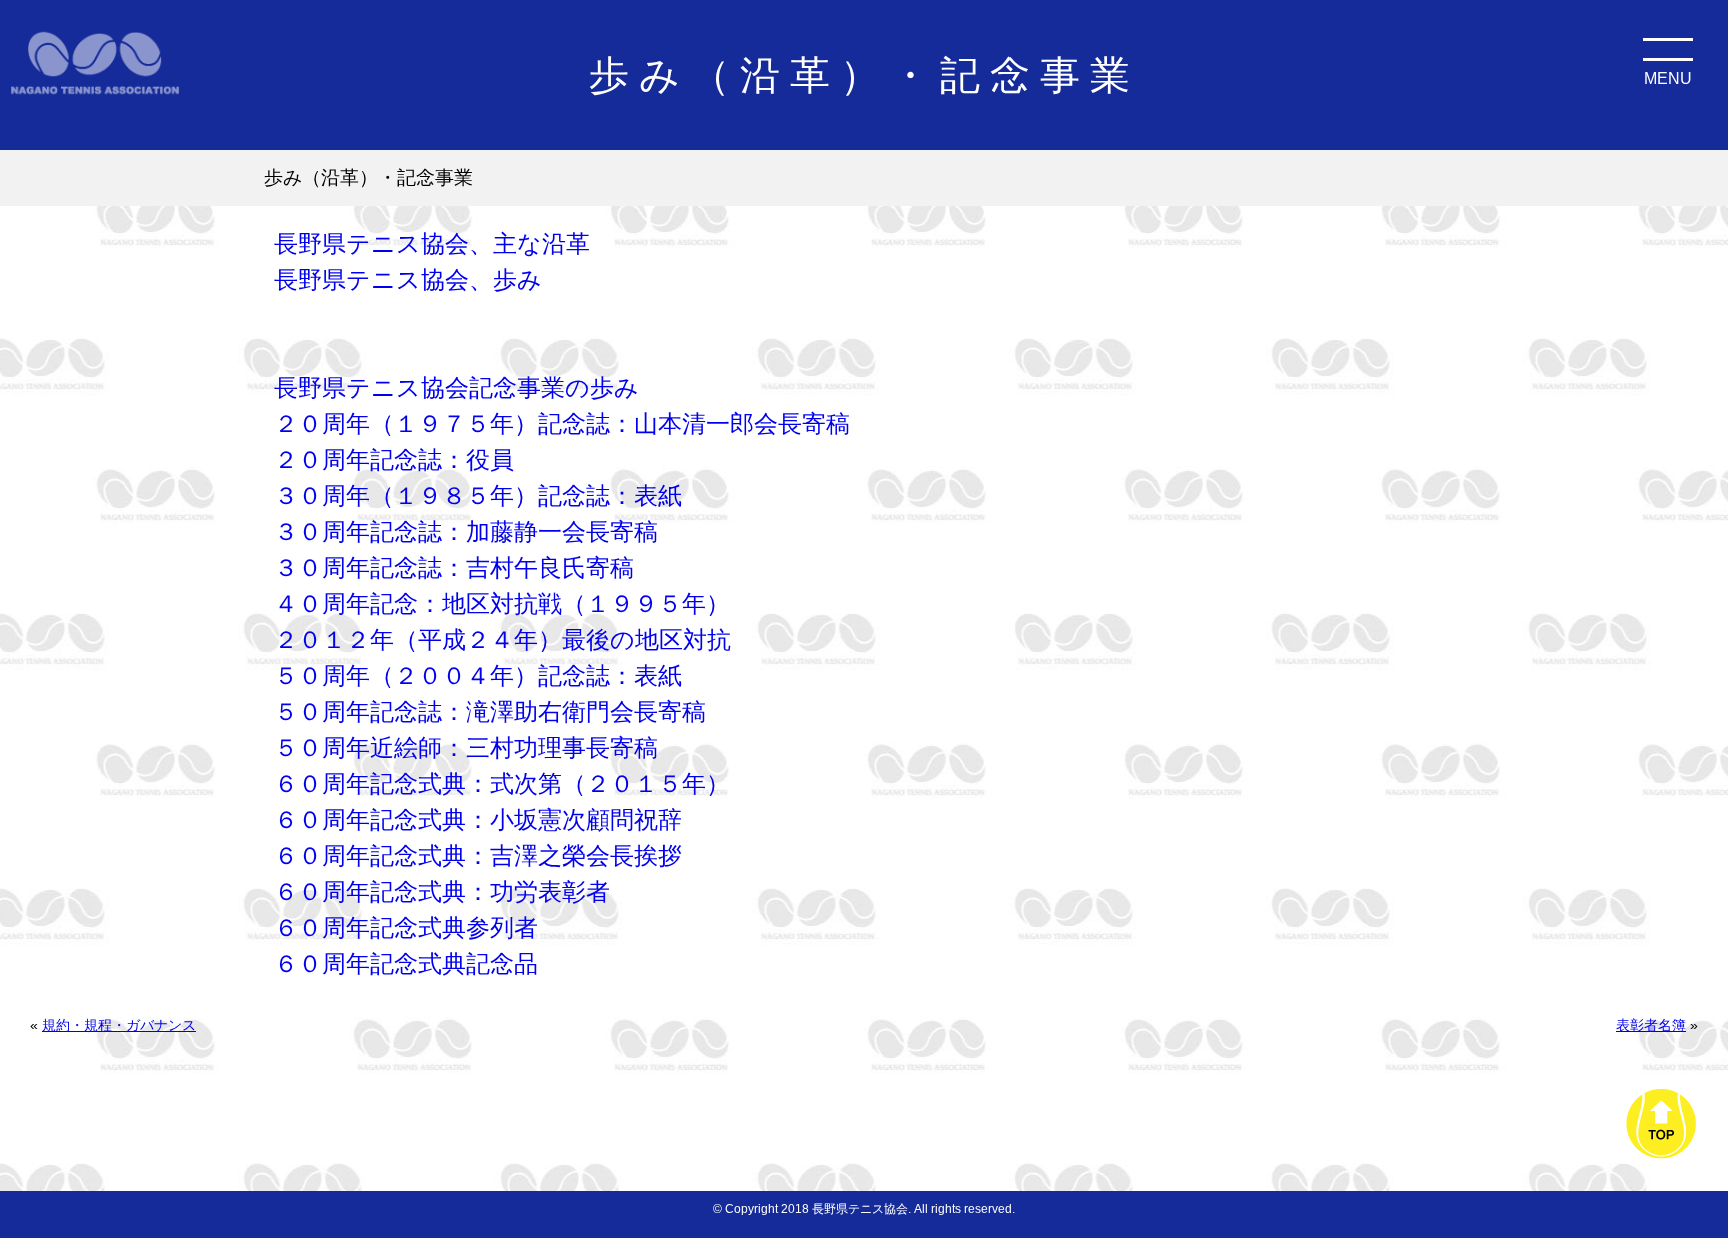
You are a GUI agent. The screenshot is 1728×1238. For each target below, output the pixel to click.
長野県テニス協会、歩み (408, 279)
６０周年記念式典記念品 (406, 963)
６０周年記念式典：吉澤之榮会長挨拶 (478, 855)
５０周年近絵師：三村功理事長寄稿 (466, 747)
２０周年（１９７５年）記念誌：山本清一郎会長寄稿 (562, 423)
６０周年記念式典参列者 (406, 927)
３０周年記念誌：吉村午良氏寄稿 (454, 567)
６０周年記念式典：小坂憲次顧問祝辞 (478, 819)
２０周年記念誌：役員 (394, 459)
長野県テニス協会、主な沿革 (432, 243)
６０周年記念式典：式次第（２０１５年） (502, 783)
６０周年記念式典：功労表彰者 (442, 891)
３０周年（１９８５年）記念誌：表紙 (478, 495)
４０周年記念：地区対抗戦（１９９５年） (502, 603)
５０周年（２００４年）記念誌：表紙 (478, 675)
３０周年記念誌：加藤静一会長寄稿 (466, 531)
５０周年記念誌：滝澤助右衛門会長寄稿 (490, 711)
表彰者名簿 (1651, 1025)
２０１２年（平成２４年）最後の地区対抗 (502, 639)
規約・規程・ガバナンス (119, 1025)
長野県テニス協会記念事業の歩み (456, 387)
